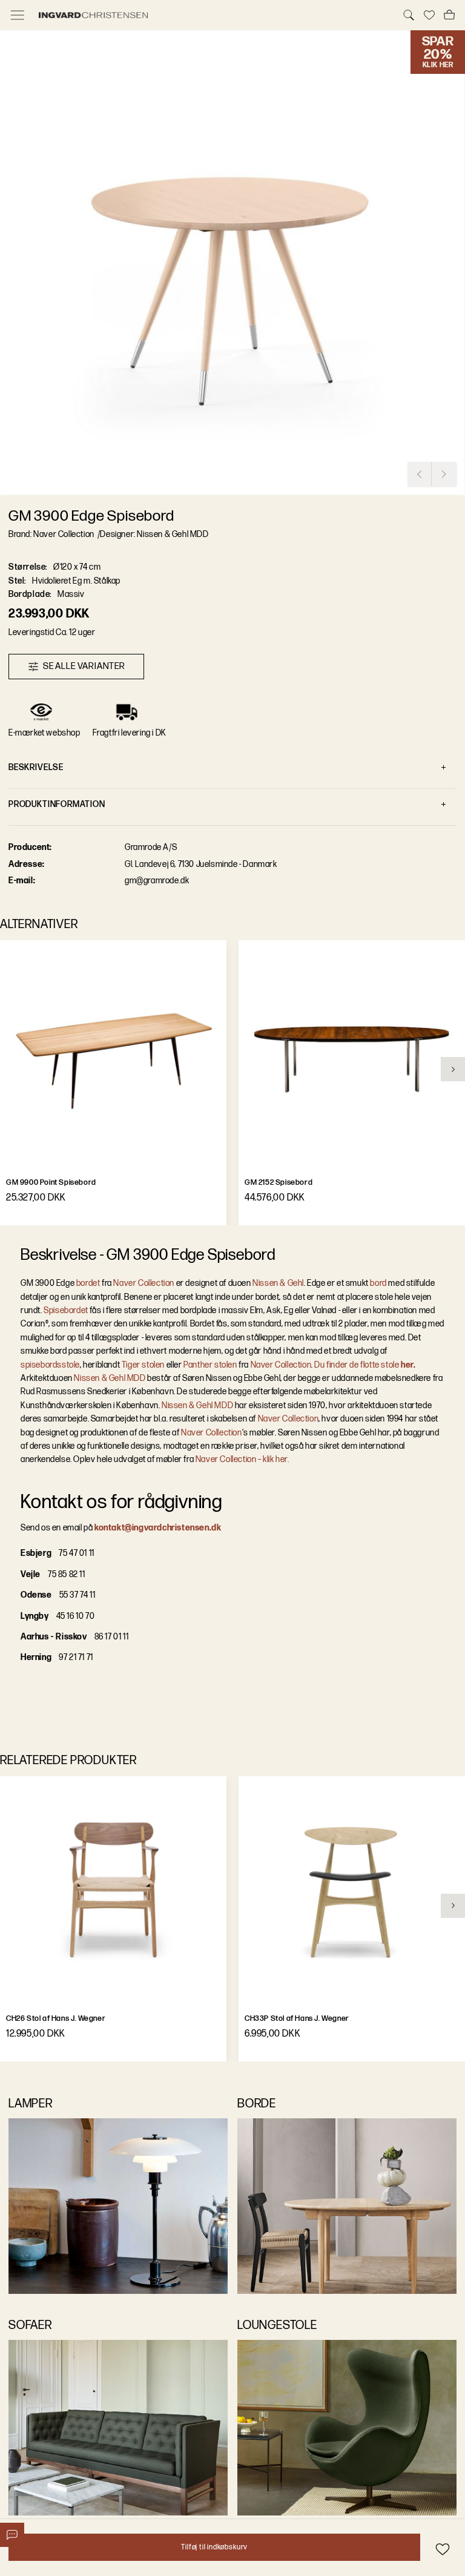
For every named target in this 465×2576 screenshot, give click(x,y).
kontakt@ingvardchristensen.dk (158, 1528)
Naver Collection (144, 1283)
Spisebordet (66, 1310)
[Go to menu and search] (18, 15)
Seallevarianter (84, 666)
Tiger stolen (142, 1365)
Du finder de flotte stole (365, 1365)
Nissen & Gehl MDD (110, 1378)
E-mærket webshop (45, 733)
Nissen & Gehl (278, 1283)
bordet (88, 1283)
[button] (232, 263)
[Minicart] (449, 15)
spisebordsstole (50, 1365)
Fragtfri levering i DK (130, 733)
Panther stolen (210, 1365)
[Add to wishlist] (442, 2549)
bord (378, 1283)
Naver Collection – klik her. (241, 1459)
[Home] (213, 15)
